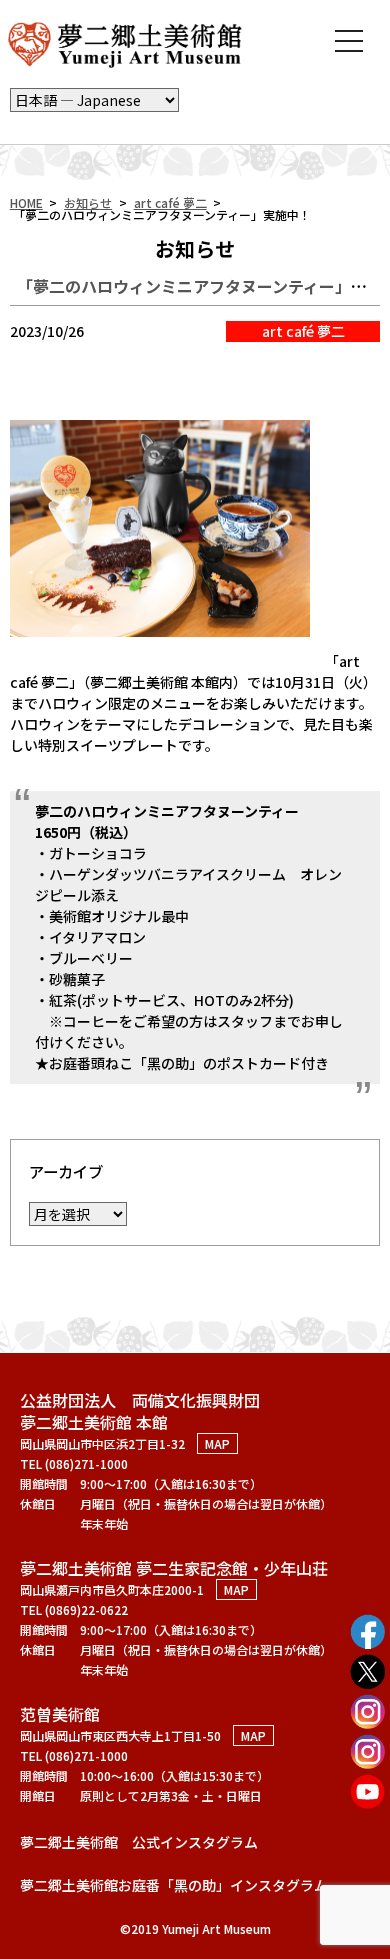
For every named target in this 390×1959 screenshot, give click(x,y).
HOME (26, 202)
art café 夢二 (170, 202)
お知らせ (88, 202)
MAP (217, 1443)
